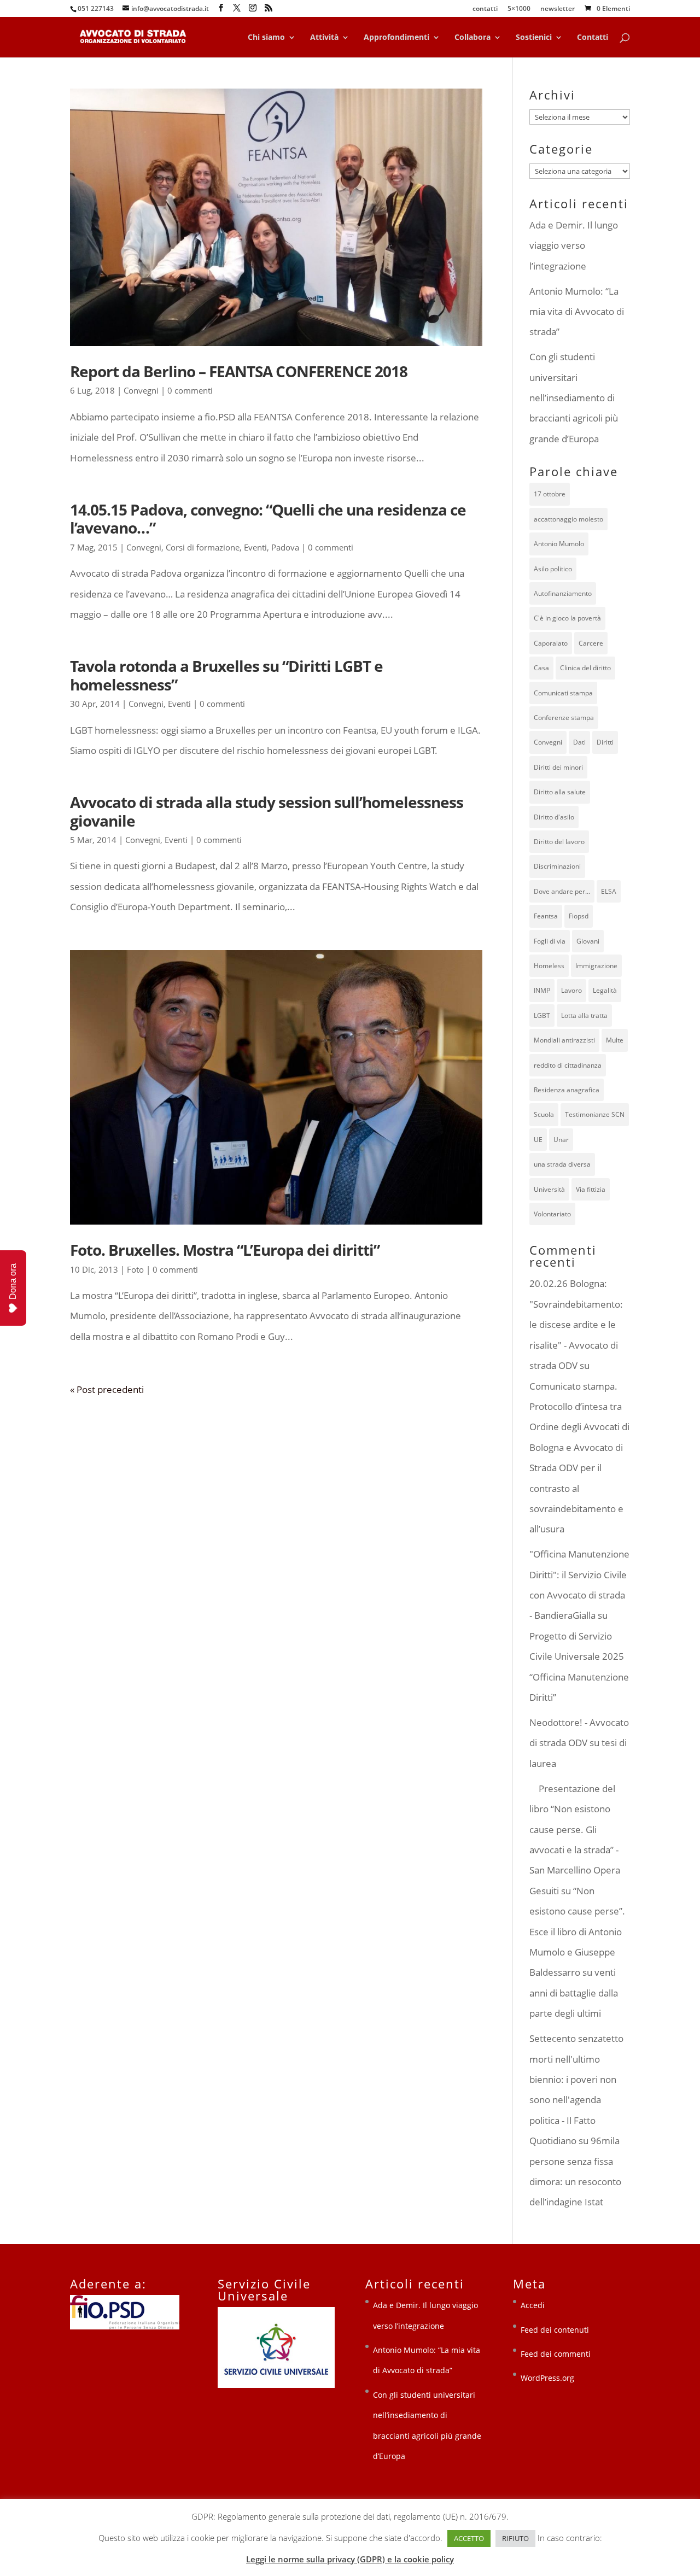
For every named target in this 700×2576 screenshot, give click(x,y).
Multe (615, 1040)
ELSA (609, 891)
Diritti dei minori (558, 767)
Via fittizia (591, 1189)
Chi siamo (266, 38)
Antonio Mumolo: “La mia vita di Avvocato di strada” (577, 312)
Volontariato (552, 1214)
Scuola (544, 1114)
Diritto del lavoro (559, 842)
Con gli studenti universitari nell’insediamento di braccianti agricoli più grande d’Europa (574, 398)
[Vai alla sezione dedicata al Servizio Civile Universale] (276, 2385)
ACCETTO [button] (469, 2538)
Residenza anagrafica (567, 1090)
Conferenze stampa (564, 718)
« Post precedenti (107, 1389)
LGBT (542, 1015)
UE (538, 1140)
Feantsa (546, 916)
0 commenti (190, 390)
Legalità (605, 990)
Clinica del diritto (585, 668)
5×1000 (519, 9)
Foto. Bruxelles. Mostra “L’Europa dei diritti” (225, 1250)
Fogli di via (550, 941)
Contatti (593, 38)
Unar (561, 1140)
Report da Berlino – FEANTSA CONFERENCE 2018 (239, 371)
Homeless (549, 966)
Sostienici (534, 38)
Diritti (605, 742)
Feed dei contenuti (555, 2330)
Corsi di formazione (203, 547)
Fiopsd (579, 916)
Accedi (533, 2305)
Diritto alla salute (560, 792)
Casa (541, 668)
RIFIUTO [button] (515, 2538)
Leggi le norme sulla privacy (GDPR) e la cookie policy (350, 2559)
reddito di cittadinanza (568, 1065)
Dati (579, 742)
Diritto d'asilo (554, 817)
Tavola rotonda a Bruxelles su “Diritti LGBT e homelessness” (226, 675)
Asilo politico (553, 569)
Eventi (255, 547)
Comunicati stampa (563, 693)
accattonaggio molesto (568, 519)
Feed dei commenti (556, 2354)
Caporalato (551, 643)
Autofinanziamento (563, 593)
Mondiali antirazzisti (564, 1040)
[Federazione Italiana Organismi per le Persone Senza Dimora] (125, 2326)
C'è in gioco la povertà (567, 618)
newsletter (558, 9)
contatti (485, 9)
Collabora (472, 38)
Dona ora (13, 1281)
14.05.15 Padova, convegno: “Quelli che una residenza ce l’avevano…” (268, 519)
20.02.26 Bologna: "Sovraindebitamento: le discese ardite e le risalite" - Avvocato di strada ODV (576, 1324)
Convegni (141, 390)
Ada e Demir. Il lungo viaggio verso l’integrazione (574, 245)
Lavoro (571, 990)
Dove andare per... (562, 891)
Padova (285, 547)
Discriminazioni (557, 866)
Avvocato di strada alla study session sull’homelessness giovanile (267, 811)
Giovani (588, 941)
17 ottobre (550, 494)
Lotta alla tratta (584, 1015)
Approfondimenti (396, 38)
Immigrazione (596, 966)
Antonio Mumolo (559, 544)
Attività (324, 38)
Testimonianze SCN (595, 1114)
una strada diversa (562, 1164)
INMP (542, 990)
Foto (135, 1269)
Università (549, 1189)
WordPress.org (547, 2378)
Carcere (591, 643)
